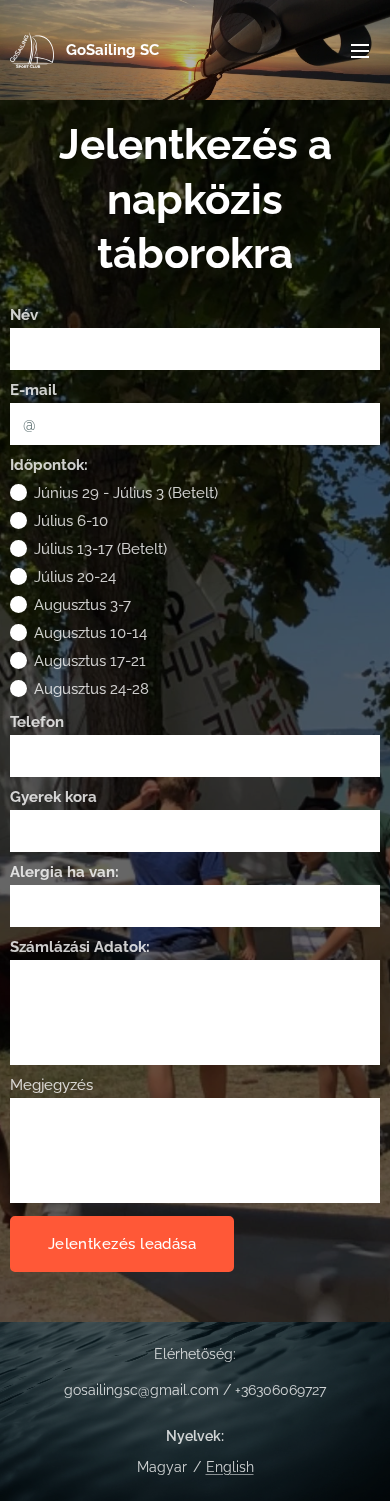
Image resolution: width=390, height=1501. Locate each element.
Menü (360, 50)
